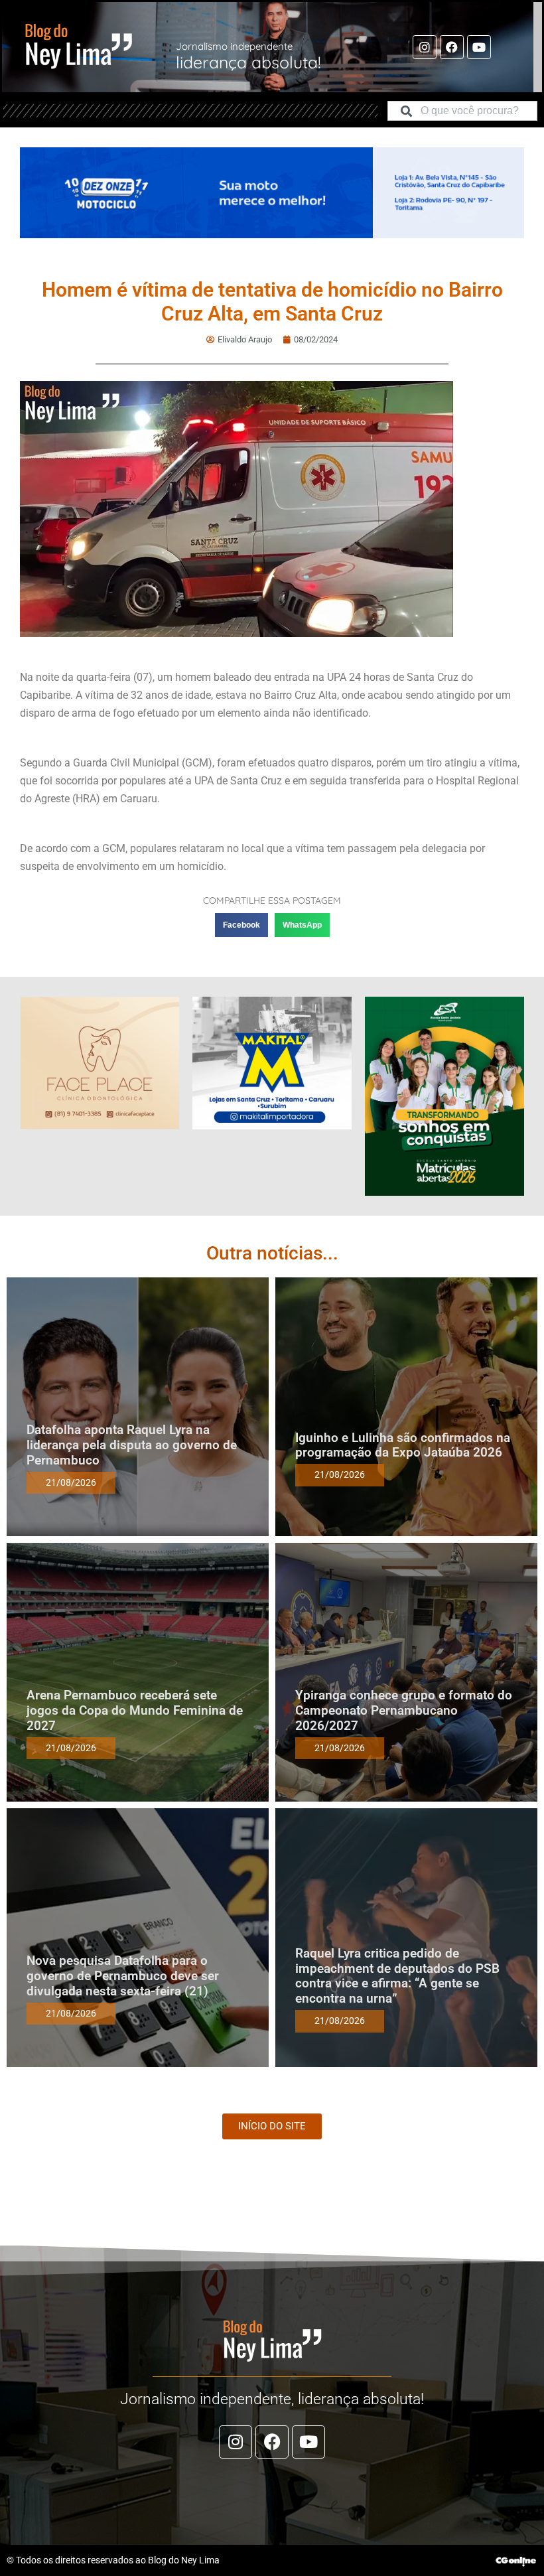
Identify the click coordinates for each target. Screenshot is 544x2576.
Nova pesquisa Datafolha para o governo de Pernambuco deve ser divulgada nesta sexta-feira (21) (123, 1976)
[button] (241, 925)
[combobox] (462, 111)
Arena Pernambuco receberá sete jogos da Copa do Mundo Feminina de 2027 (135, 1710)
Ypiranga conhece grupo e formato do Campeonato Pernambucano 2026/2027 (404, 1710)
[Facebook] (452, 47)
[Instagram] (425, 47)
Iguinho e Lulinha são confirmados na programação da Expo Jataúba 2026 (403, 1445)
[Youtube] (479, 47)
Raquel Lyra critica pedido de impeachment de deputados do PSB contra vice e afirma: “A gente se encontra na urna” (397, 1976)
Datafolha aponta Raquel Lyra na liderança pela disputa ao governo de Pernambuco (132, 1445)
